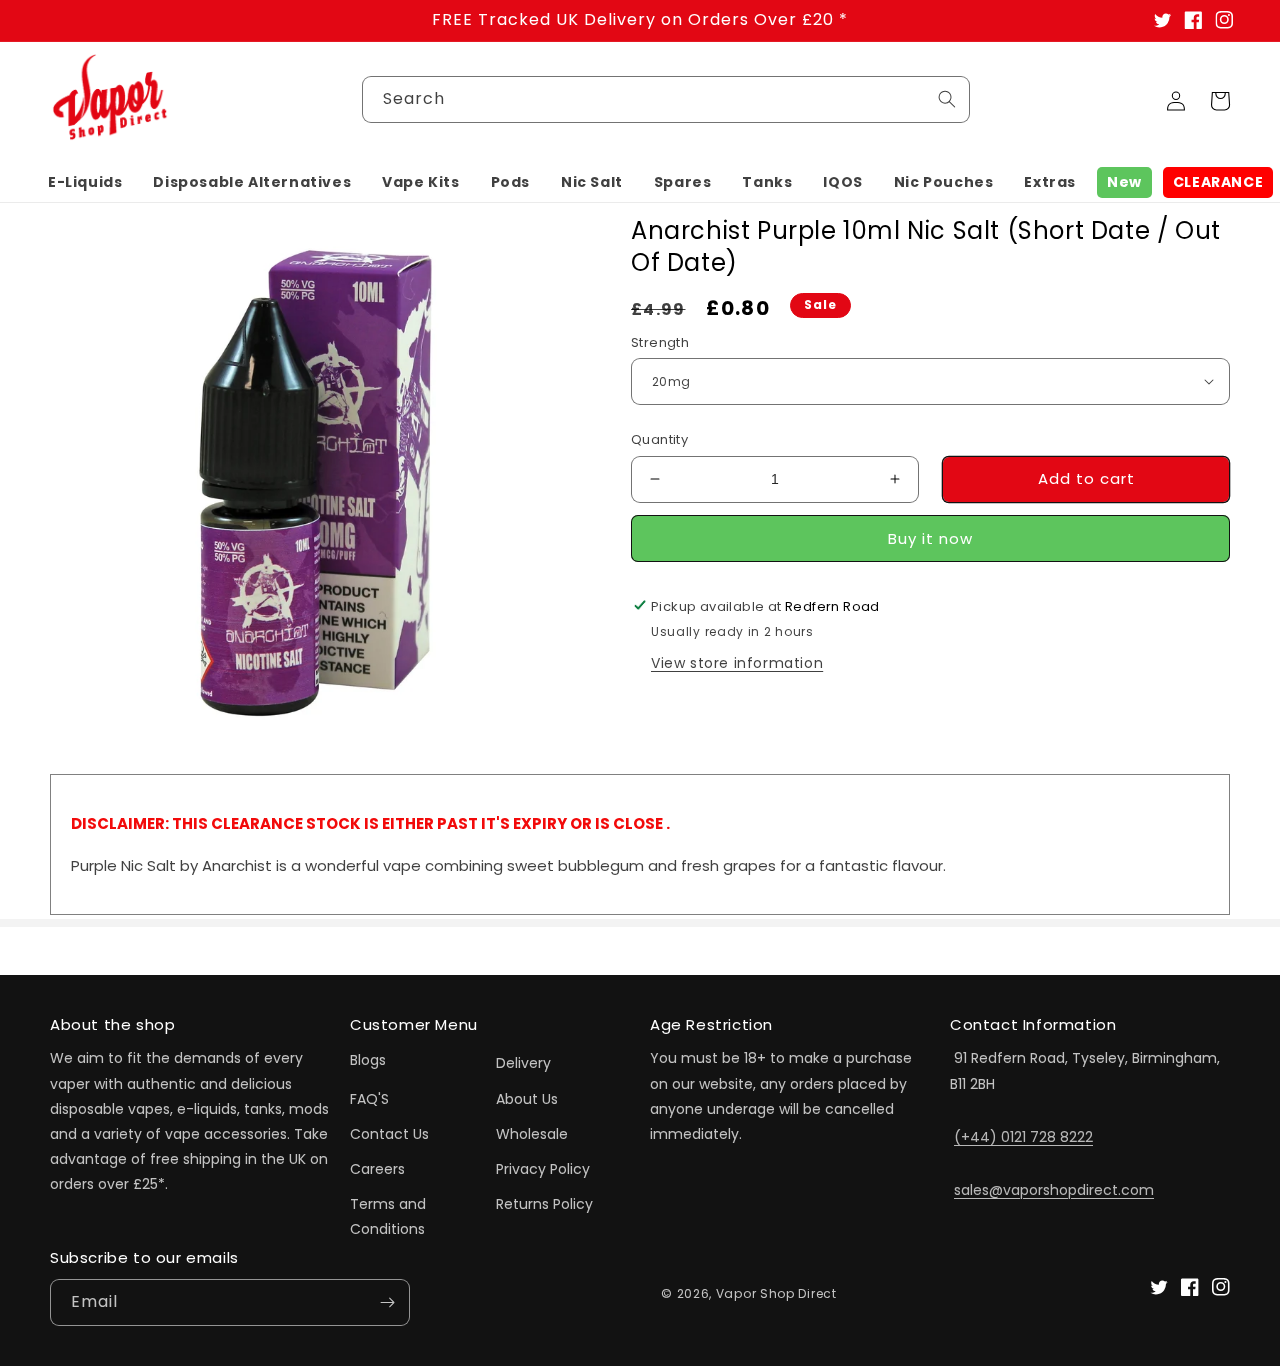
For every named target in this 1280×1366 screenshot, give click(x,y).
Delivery (523, 1063)
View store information (737, 662)
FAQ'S (369, 1099)
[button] (85, 182)
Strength (660, 341)
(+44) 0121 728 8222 (1023, 1137)
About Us (527, 1099)
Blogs (368, 1060)
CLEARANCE (1218, 182)
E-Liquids (85, 182)
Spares (683, 182)
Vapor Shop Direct (776, 1293)
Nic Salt (592, 182)
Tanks (767, 182)
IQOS (842, 182)
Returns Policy (544, 1204)
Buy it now (930, 537)
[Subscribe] (387, 1302)
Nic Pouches (944, 182)
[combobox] (666, 99)
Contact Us (389, 1134)
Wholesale (532, 1134)
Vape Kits (420, 182)
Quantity (659, 439)
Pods (510, 182)
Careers (377, 1169)
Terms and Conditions (388, 1216)
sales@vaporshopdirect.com (1054, 1190)
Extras (1050, 182)
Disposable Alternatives (252, 182)
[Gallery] (315, 480)
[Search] (947, 99)
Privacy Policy (543, 1169)
